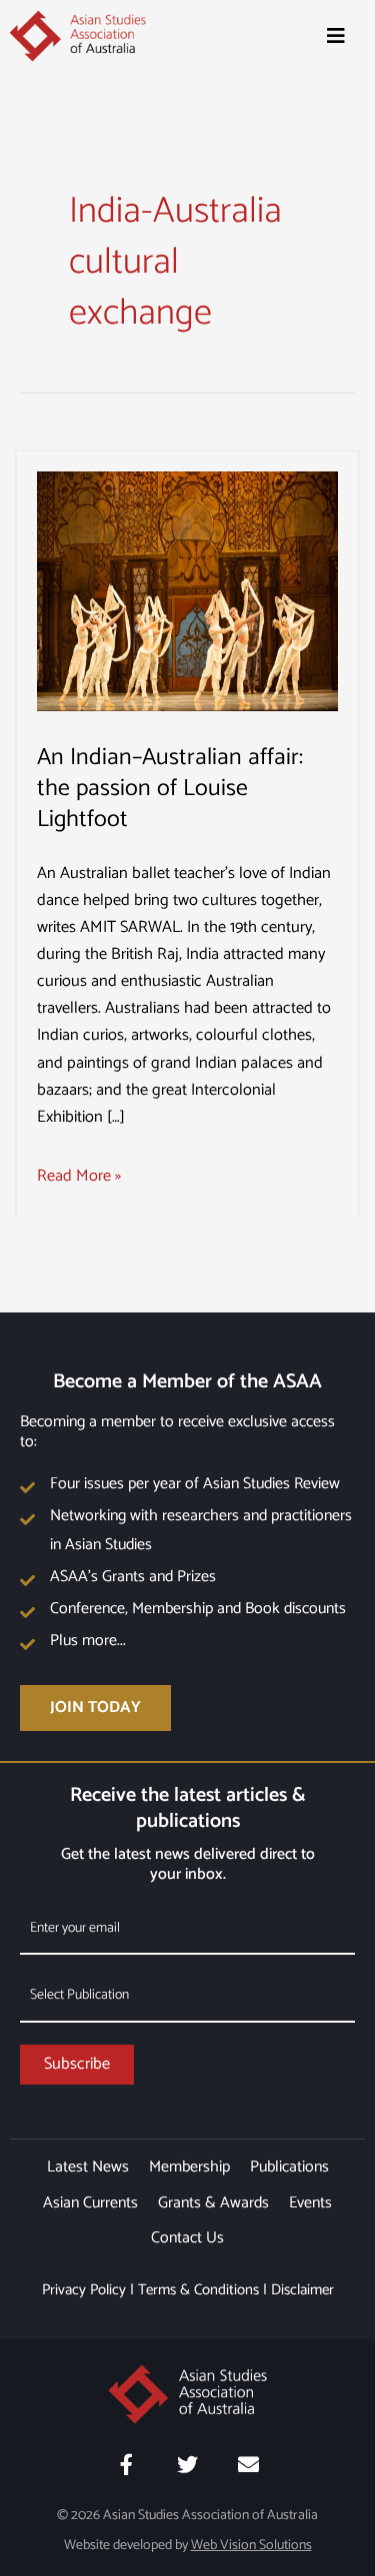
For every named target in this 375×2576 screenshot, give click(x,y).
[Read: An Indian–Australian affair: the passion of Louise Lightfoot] (187, 591)
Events (310, 2203)
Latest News (88, 2167)
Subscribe (77, 2064)
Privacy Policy (84, 2290)
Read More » (79, 1176)
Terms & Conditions (198, 2290)
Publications (289, 2167)
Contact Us (187, 2238)
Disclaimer (302, 2290)
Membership (189, 2167)
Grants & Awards (213, 2203)
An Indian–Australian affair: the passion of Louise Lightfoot (170, 789)
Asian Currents (90, 2203)
